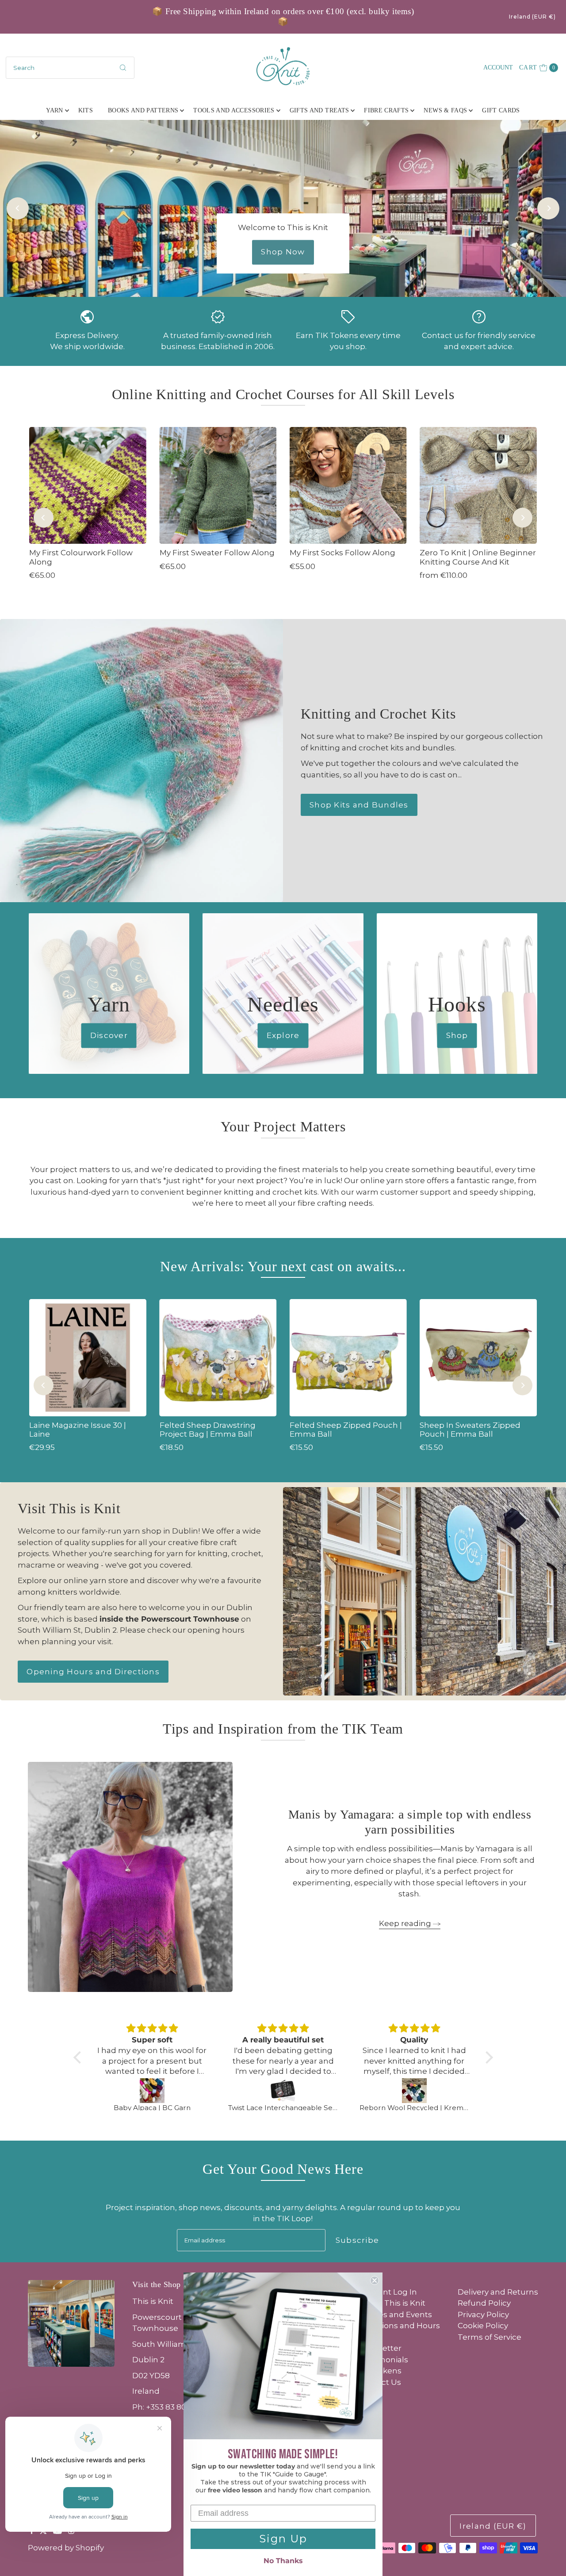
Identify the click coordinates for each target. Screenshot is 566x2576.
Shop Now (283, 252)
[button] (79, 2057)
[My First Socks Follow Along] (348, 485)
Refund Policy (484, 2303)
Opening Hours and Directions (93, 1672)
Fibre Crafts (386, 110)
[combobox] (70, 68)
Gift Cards (501, 110)
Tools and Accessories (234, 110)
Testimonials (383, 2360)
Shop (457, 1035)
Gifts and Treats (319, 110)
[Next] (548, 208)
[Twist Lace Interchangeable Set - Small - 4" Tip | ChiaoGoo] (283, 2091)
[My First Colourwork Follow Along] (88, 485)
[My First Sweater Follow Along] (218, 485)
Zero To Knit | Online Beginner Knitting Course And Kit (478, 557)
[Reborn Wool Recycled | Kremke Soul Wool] (415, 2091)
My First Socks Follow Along (342, 553)
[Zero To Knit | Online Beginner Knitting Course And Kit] (478, 485)
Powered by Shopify (66, 2548)
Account (498, 67)
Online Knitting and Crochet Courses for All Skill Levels (283, 394)
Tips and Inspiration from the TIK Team (283, 1729)
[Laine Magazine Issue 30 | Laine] (88, 1357)
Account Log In (388, 2292)
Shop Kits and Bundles (359, 805)
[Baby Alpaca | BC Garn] (152, 2091)
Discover (109, 1035)
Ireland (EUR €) (532, 17)
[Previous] (18, 208)
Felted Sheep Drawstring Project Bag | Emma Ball (208, 1430)
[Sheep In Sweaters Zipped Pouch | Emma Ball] (478, 1357)
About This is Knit (392, 2303)
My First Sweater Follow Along (217, 553)
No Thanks (283, 2561)
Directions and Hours (399, 2326)
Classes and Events (395, 2315)
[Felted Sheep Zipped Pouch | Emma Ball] (348, 1357)
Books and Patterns (143, 110)
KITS (86, 110)
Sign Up (283, 2539)
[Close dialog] (375, 2280)
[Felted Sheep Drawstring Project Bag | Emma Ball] (218, 1357)
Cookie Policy (483, 2326)
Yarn (54, 110)
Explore (283, 1035)
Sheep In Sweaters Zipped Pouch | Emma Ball (470, 1430)
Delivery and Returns (498, 2292)
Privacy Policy (483, 2315)
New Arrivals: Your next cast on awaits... (283, 1266)
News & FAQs (445, 110)
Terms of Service (490, 2337)
